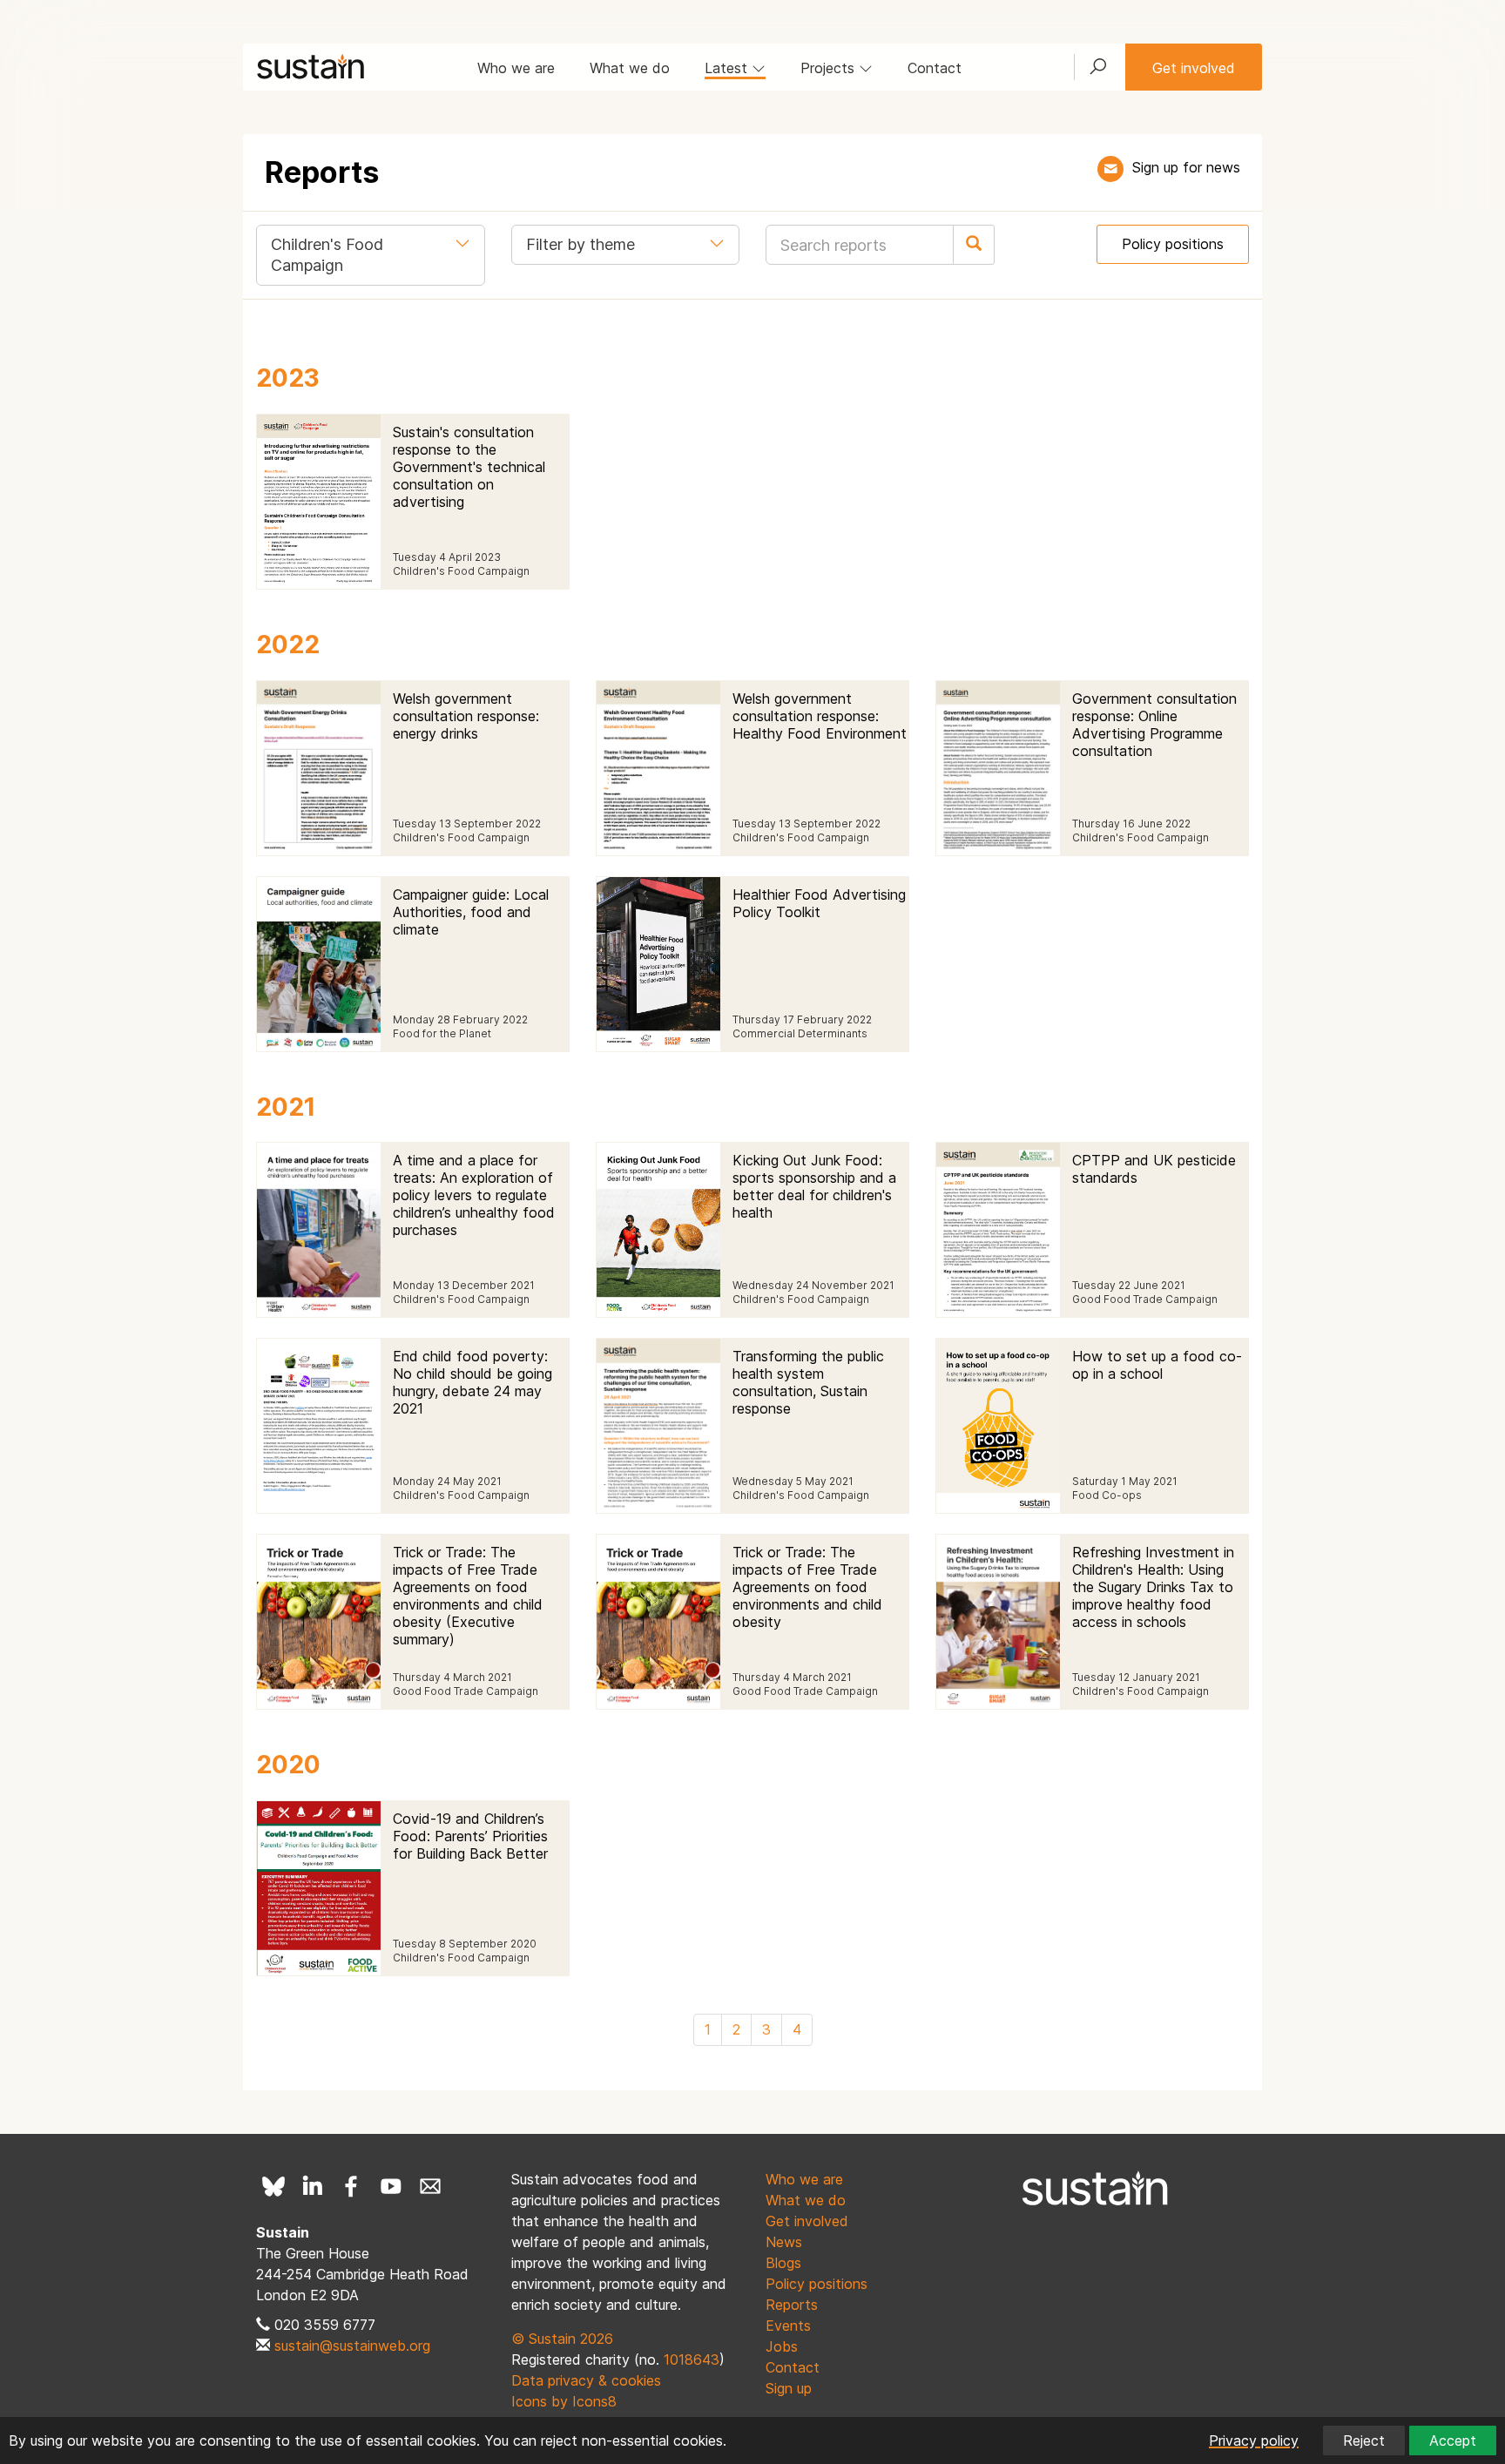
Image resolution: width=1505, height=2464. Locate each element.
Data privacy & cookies (586, 2380)
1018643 (692, 2359)
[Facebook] (352, 2186)
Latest (728, 68)
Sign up (789, 2388)
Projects (830, 68)
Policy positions (1173, 244)
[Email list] (430, 2186)
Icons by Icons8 (564, 2401)
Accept (1453, 2440)
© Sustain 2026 (562, 2339)
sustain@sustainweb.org (352, 2346)
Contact (935, 68)
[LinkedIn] (313, 2186)
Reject (1364, 2440)
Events (788, 2326)
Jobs (782, 2346)
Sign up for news (1186, 167)
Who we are (516, 68)
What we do (630, 68)
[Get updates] (1110, 169)
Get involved (1194, 68)
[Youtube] (391, 2186)
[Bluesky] (273, 2186)
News (784, 2242)
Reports (792, 2305)
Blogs (783, 2263)
